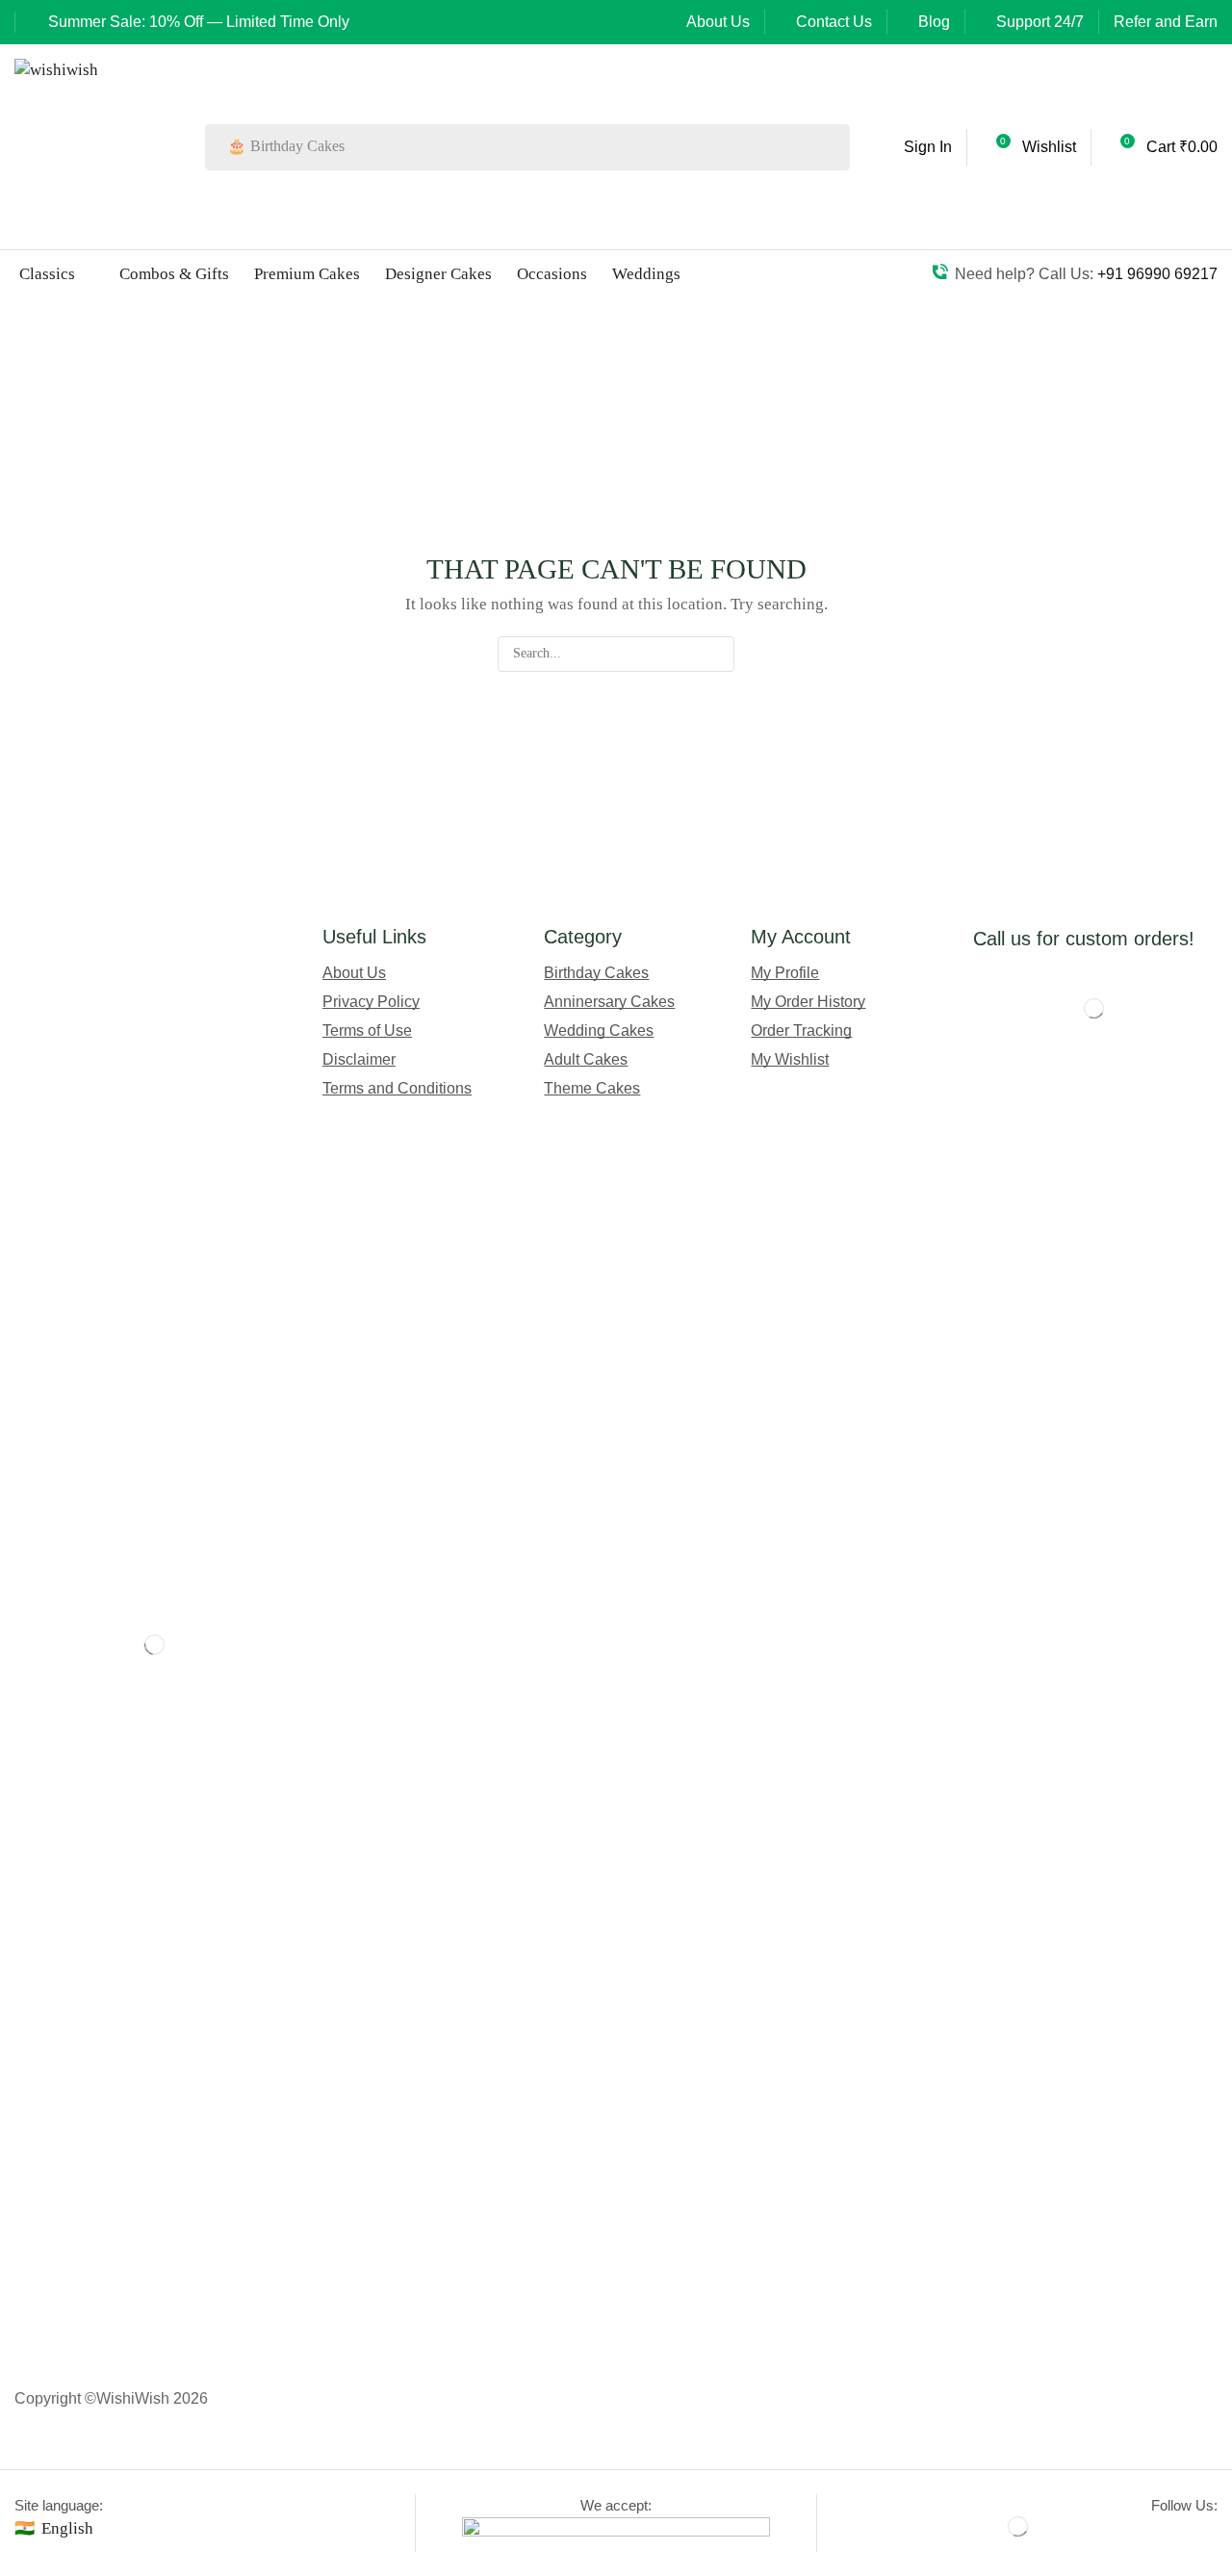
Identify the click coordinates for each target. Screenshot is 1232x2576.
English (67, 2528)
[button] (913, 147)
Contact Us (834, 22)
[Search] (830, 147)
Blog (934, 22)
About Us (718, 22)
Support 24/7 (1040, 22)
